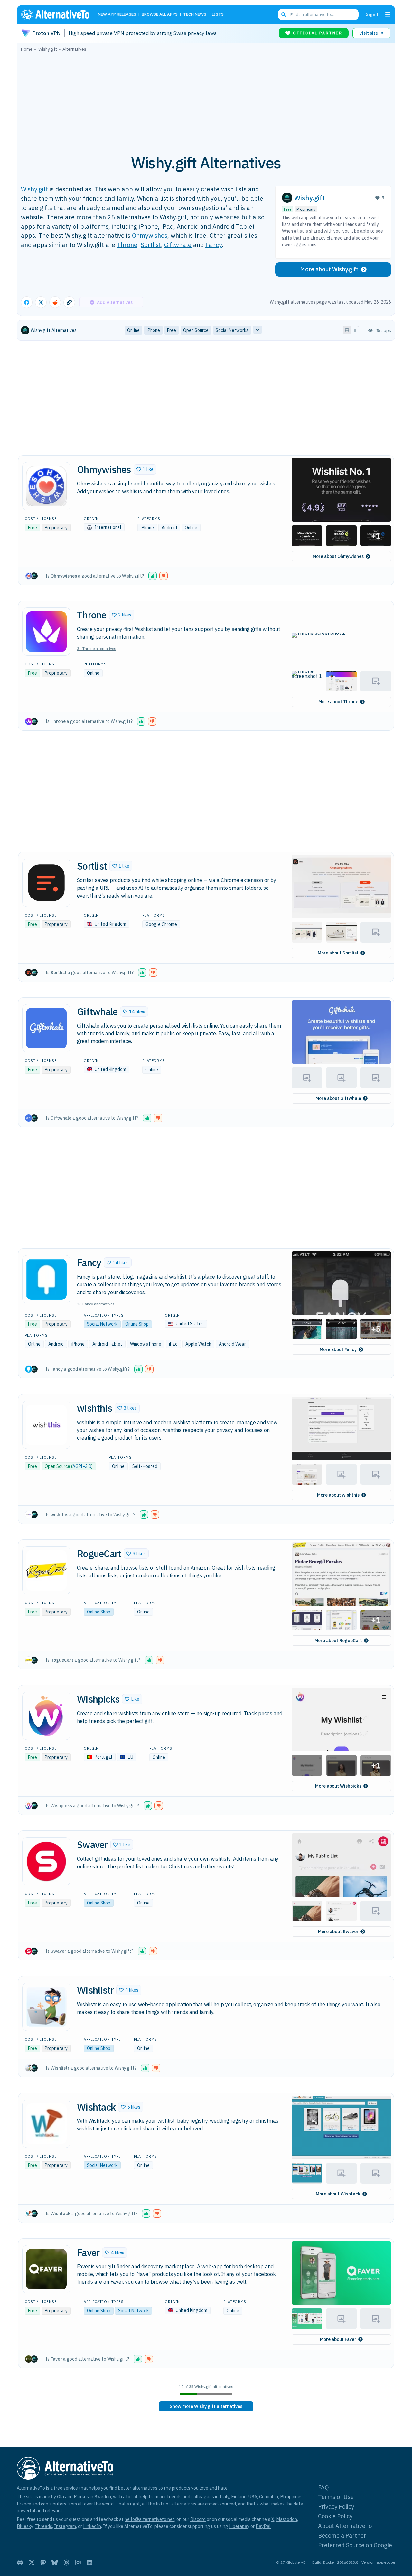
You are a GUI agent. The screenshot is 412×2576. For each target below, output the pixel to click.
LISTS (218, 15)
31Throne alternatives (97, 649)
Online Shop (137, 1324)
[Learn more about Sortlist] (46, 883)
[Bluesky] (55, 2562)
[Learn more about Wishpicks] (46, 1716)
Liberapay (239, 2526)
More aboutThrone (338, 702)
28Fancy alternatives (96, 1304)
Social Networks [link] (232, 330)
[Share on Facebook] (27, 302)
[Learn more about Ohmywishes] (46, 486)
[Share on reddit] (55, 302)
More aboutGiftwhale (338, 1098)
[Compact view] (355, 330)
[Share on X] (41, 302)
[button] (145, 469)
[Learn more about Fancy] (46, 1279)
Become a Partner (342, 2536)
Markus (81, 2497)
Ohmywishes (150, 235)
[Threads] (66, 2562)
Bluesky (25, 2526)
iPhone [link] (153, 330)
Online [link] (133, 330)
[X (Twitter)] (32, 2562)
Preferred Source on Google (355, 2545)
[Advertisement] (206, 99)
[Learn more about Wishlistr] (46, 2007)
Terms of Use (336, 2497)
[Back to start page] (58, 14)
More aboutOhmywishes (338, 556)
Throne (127, 244)
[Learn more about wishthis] (46, 1425)
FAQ (323, 2487)
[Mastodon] (43, 2562)
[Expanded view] (347, 330)
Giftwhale (178, 244)
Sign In (373, 14)
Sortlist (151, 244)
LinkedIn (92, 2526)
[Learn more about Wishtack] (46, 2124)
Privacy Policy (336, 2507)
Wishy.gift (34, 189)
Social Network (102, 1324)
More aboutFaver (338, 2339)
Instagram (65, 2526)
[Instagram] (78, 2562)
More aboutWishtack (338, 2194)
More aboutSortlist (338, 953)
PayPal (263, 2526)
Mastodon (287, 2519)
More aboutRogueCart (338, 1641)
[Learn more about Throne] (46, 632)
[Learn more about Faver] (46, 2269)
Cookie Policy (335, 2516)
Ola (61, 2497)
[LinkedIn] (89, 2562)
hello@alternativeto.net (150, 2519)
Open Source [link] (196, 330)
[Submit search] (284, 14)
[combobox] (318, 14)
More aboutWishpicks (338, 1786)
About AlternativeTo (345, 2526)
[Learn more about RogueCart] (46, 1570)
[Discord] (20, 2562)
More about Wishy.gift (329, 269)
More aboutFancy (338, 1349)
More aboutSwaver (338, 1932)
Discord (198, 2519)
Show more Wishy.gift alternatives (206, 2406)
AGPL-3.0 (82, 1466)
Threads (43, 2526)
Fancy (214, 244)
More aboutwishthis (338, 1495)
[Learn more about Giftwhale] (46, 1028)
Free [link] (172, 330)
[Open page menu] (388, 14)
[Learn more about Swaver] (46, 1861)
